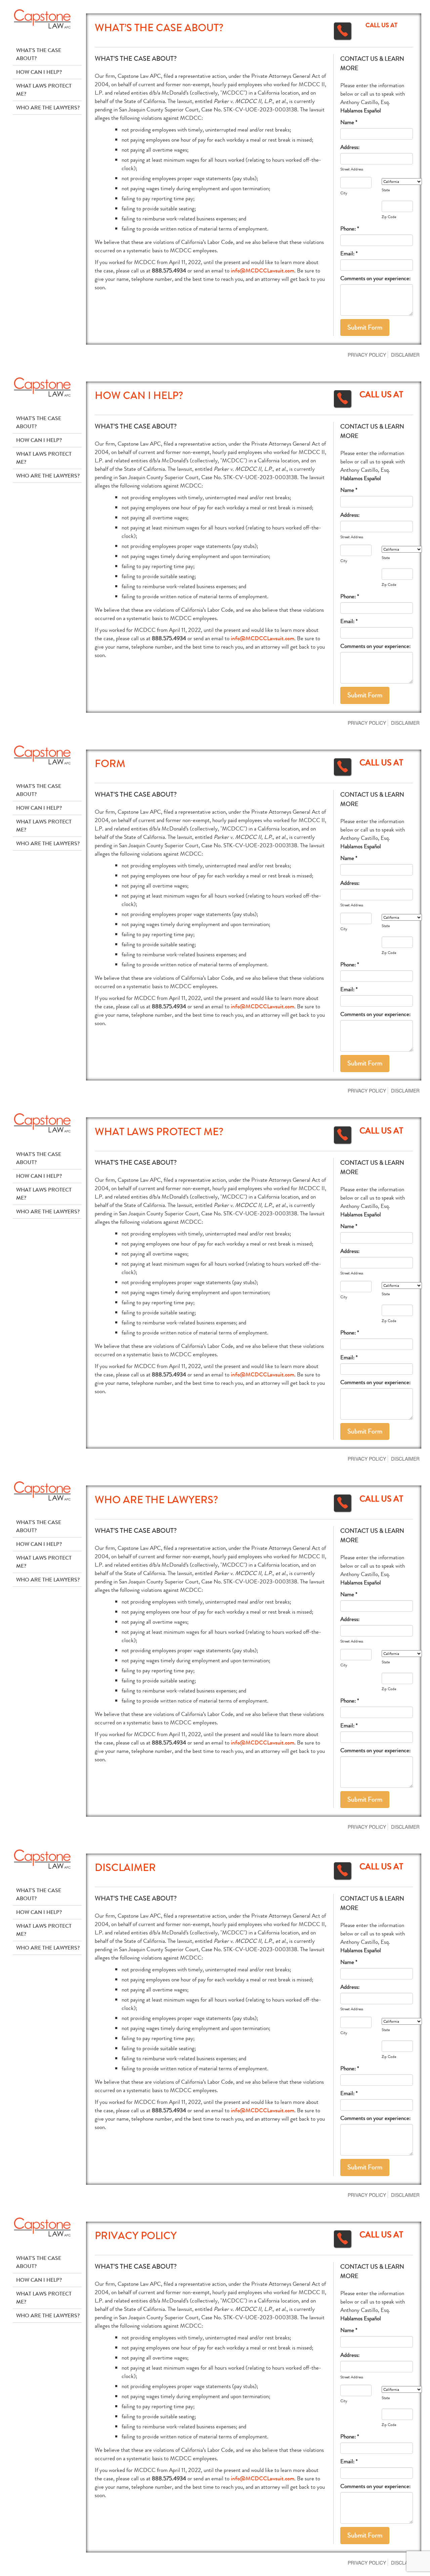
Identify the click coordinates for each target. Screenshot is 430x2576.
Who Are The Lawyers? (48, 108)
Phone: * (350, 229)
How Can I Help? (39, 72)
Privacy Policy (367, 355)
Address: (350, 147)
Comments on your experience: (375, 278)
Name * (349, 122)
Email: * (349, 254)
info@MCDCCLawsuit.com (263, 271)
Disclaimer (405, 355)
